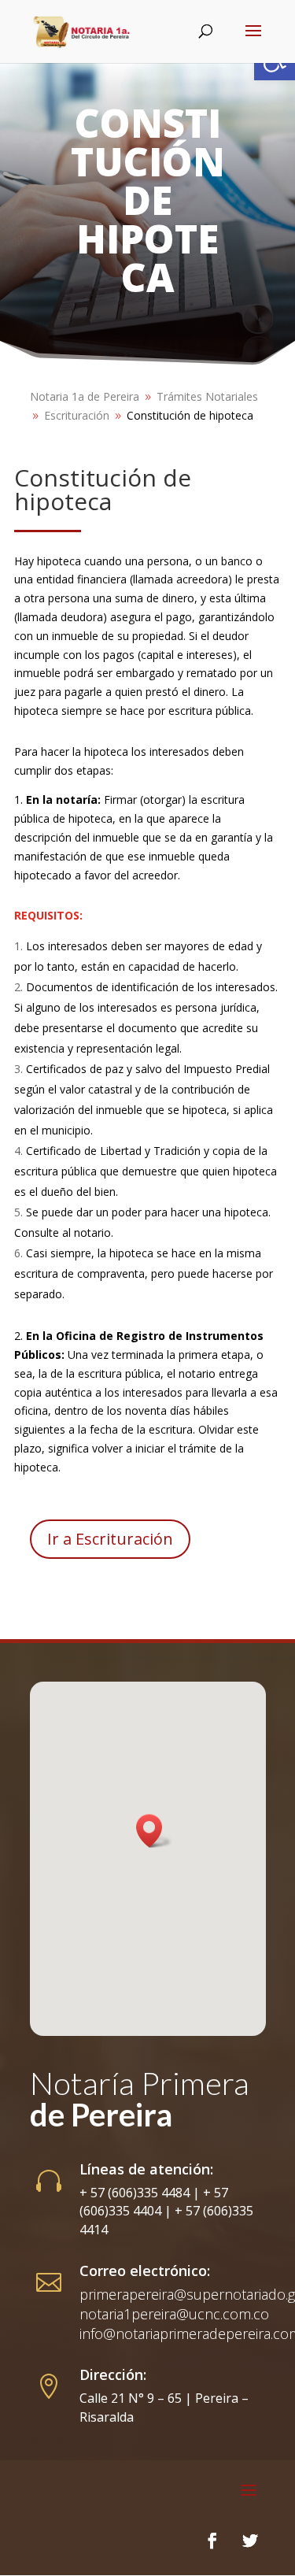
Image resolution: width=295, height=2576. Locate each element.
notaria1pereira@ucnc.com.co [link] (174, 2314)
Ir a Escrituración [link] (110, 1539)
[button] (154, 1831)
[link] (81, 31)
